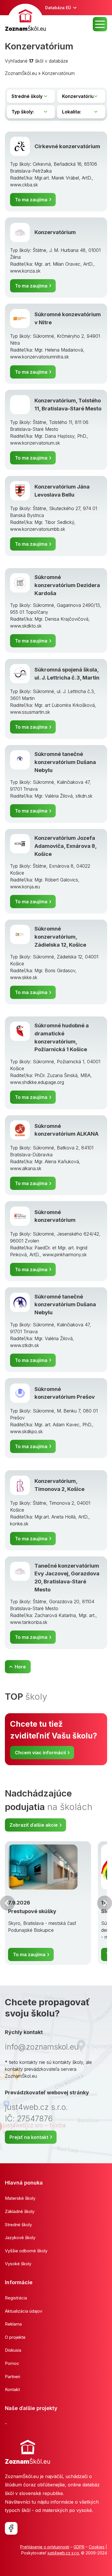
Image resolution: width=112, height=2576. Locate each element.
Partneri (12, 2377)
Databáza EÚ (58, 8)
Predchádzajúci (7, 1903)
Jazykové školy (20, 2238)
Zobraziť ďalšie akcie (34, 1825)
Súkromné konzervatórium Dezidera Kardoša (67, 585)
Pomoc (12, 2363)
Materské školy (20, 2198)
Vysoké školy (18, 2264)
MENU (100, 24)
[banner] (25, 19)
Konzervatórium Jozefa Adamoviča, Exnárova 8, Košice (65, 846)
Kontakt (12, 2389)
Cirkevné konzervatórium (67, 146)
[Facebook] (11, 2528)
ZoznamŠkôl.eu (21, 73)
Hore (20, 1667)
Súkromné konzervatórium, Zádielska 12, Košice (60, 936)
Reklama (13, 2324)
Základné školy (20, 2211)
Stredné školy (18, 2225)
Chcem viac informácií (40, 1753)
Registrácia (16, 2298)
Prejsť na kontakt (29, 2137)
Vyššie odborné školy (26, 2251)
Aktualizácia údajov (24, 2311)
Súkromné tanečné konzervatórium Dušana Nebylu (65, 762)
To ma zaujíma (31, 200)
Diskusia (13, 2350)
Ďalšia (105, 1903)
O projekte (15, 2337)
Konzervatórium (58, 73)
